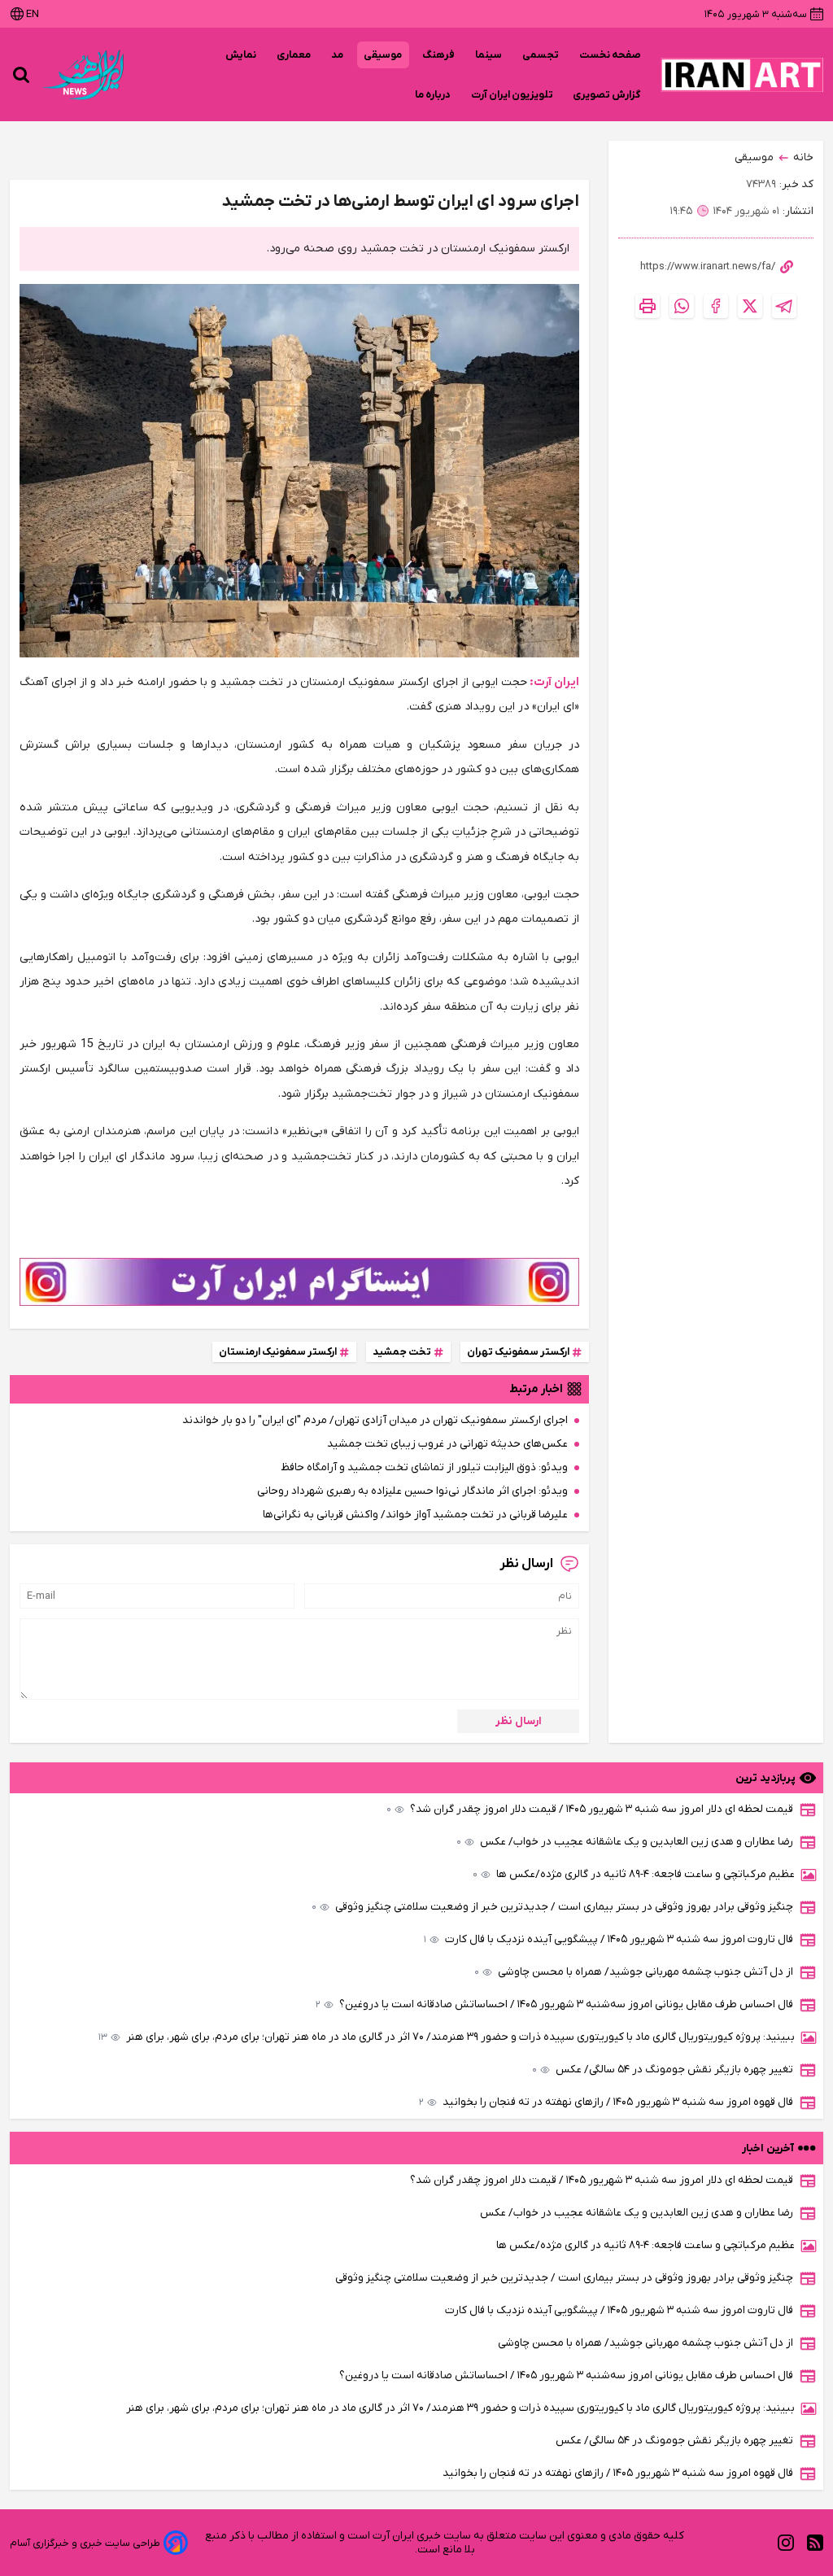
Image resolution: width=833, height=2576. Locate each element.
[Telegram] (784, 306)
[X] (750, 306)
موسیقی (383, 55)
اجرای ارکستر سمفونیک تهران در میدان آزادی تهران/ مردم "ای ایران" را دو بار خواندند (375, 1420)
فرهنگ (439, 55)
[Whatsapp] (682, 306)
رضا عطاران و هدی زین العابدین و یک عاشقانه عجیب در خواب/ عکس (625, 1842)
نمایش (241, 55)
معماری (294, 55)
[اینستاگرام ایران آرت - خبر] (299, 1282)
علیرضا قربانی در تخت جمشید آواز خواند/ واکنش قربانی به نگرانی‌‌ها (415, 1515)
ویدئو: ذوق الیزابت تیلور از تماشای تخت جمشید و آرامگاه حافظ (424, 1467)
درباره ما (433, 95)
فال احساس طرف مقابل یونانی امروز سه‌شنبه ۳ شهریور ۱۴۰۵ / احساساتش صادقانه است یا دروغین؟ (554, 2004)
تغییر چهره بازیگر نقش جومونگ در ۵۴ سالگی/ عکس (663, 2070)
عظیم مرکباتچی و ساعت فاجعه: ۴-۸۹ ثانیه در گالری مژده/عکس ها (634, 1874)
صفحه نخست (610, 55)
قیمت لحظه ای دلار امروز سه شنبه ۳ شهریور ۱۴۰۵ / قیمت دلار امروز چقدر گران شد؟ (590, 1809)
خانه (803, 157)
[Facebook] (716, 306)
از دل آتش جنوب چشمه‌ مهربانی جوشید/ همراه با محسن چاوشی (634, 1972)
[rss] (815, 2543)
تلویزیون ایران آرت (512, 95)
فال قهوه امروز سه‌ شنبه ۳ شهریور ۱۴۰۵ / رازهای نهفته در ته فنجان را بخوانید (606, 2102)
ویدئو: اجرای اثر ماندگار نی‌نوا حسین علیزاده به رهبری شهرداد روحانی (412, 1491)
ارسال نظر (519, 1721)
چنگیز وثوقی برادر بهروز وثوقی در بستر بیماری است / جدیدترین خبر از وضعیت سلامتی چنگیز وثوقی (552, 1907)
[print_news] (648, 306)
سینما (489, 55)
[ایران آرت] (742, 75)
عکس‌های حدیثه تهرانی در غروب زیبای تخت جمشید (447, 1444)
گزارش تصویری (607, 95)
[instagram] (786, 2543)
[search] (21, 75)
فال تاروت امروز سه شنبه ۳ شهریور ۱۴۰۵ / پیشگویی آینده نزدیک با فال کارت (608, 1939)
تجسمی (541, 55)
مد (338, 55)
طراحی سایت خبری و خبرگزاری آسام (85, 2543)
